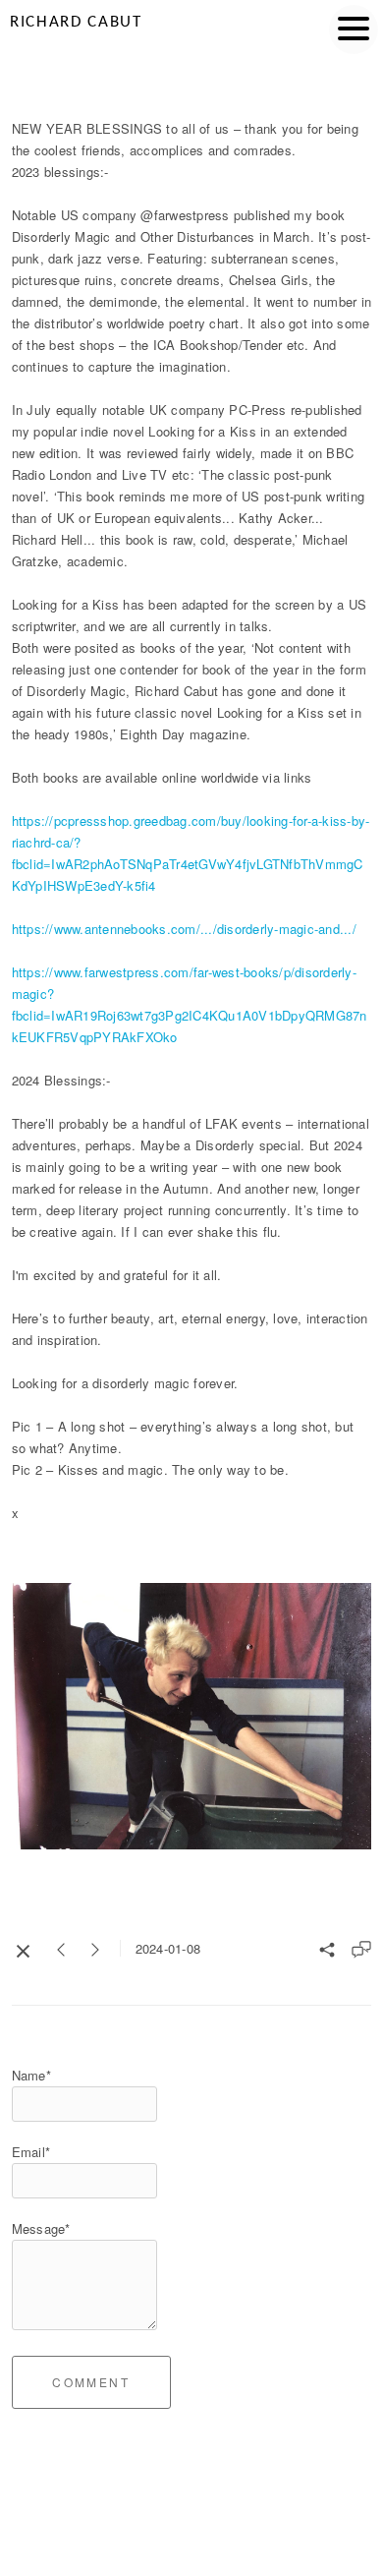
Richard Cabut (76, 22)
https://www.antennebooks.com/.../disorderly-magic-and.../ (184, 929)
